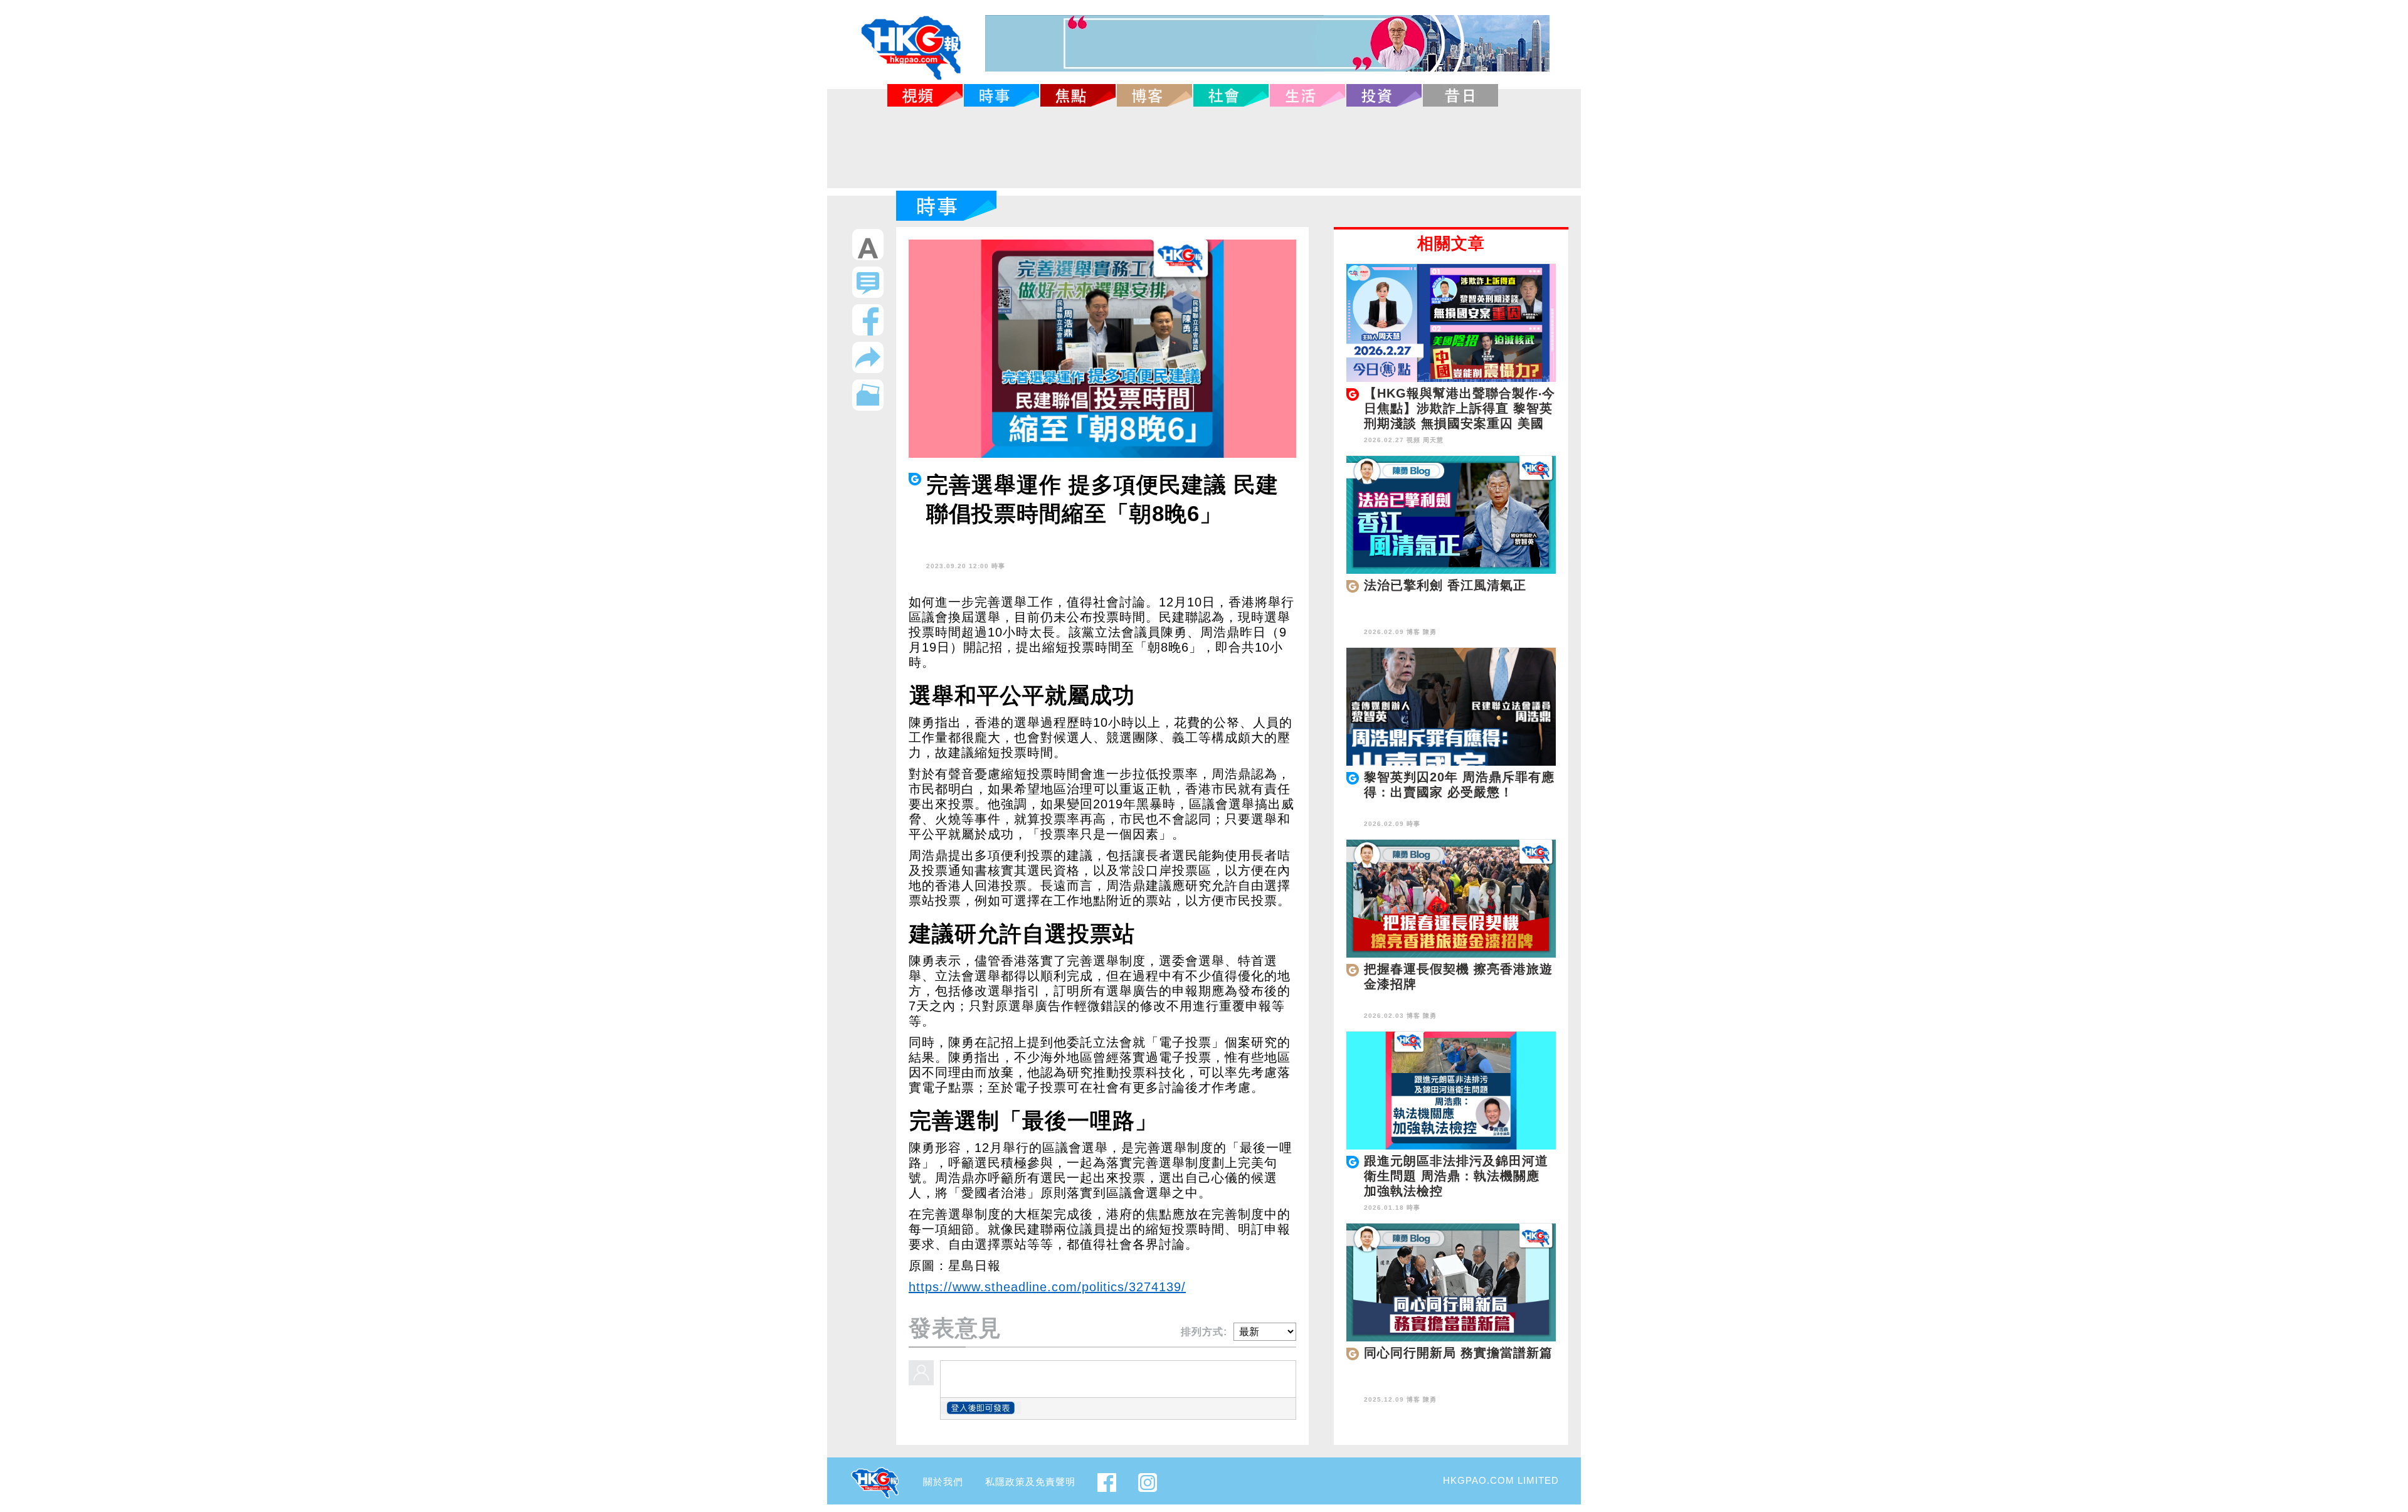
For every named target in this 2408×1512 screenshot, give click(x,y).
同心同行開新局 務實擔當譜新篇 (1458, 1353)
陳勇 (1430, 632)
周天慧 (1433, 440)
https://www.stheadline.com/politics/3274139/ (1047, 1287)
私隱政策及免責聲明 (1030, 1482)
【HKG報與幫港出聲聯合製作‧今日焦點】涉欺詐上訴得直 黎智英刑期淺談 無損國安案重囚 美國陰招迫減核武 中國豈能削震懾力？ (1460, 423)
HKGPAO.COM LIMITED (1501, 1480)
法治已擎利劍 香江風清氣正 (1445, 585)
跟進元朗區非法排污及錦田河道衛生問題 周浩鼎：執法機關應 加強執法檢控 (1456, 1176)
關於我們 (943, 1482)
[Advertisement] (1204, 147)
